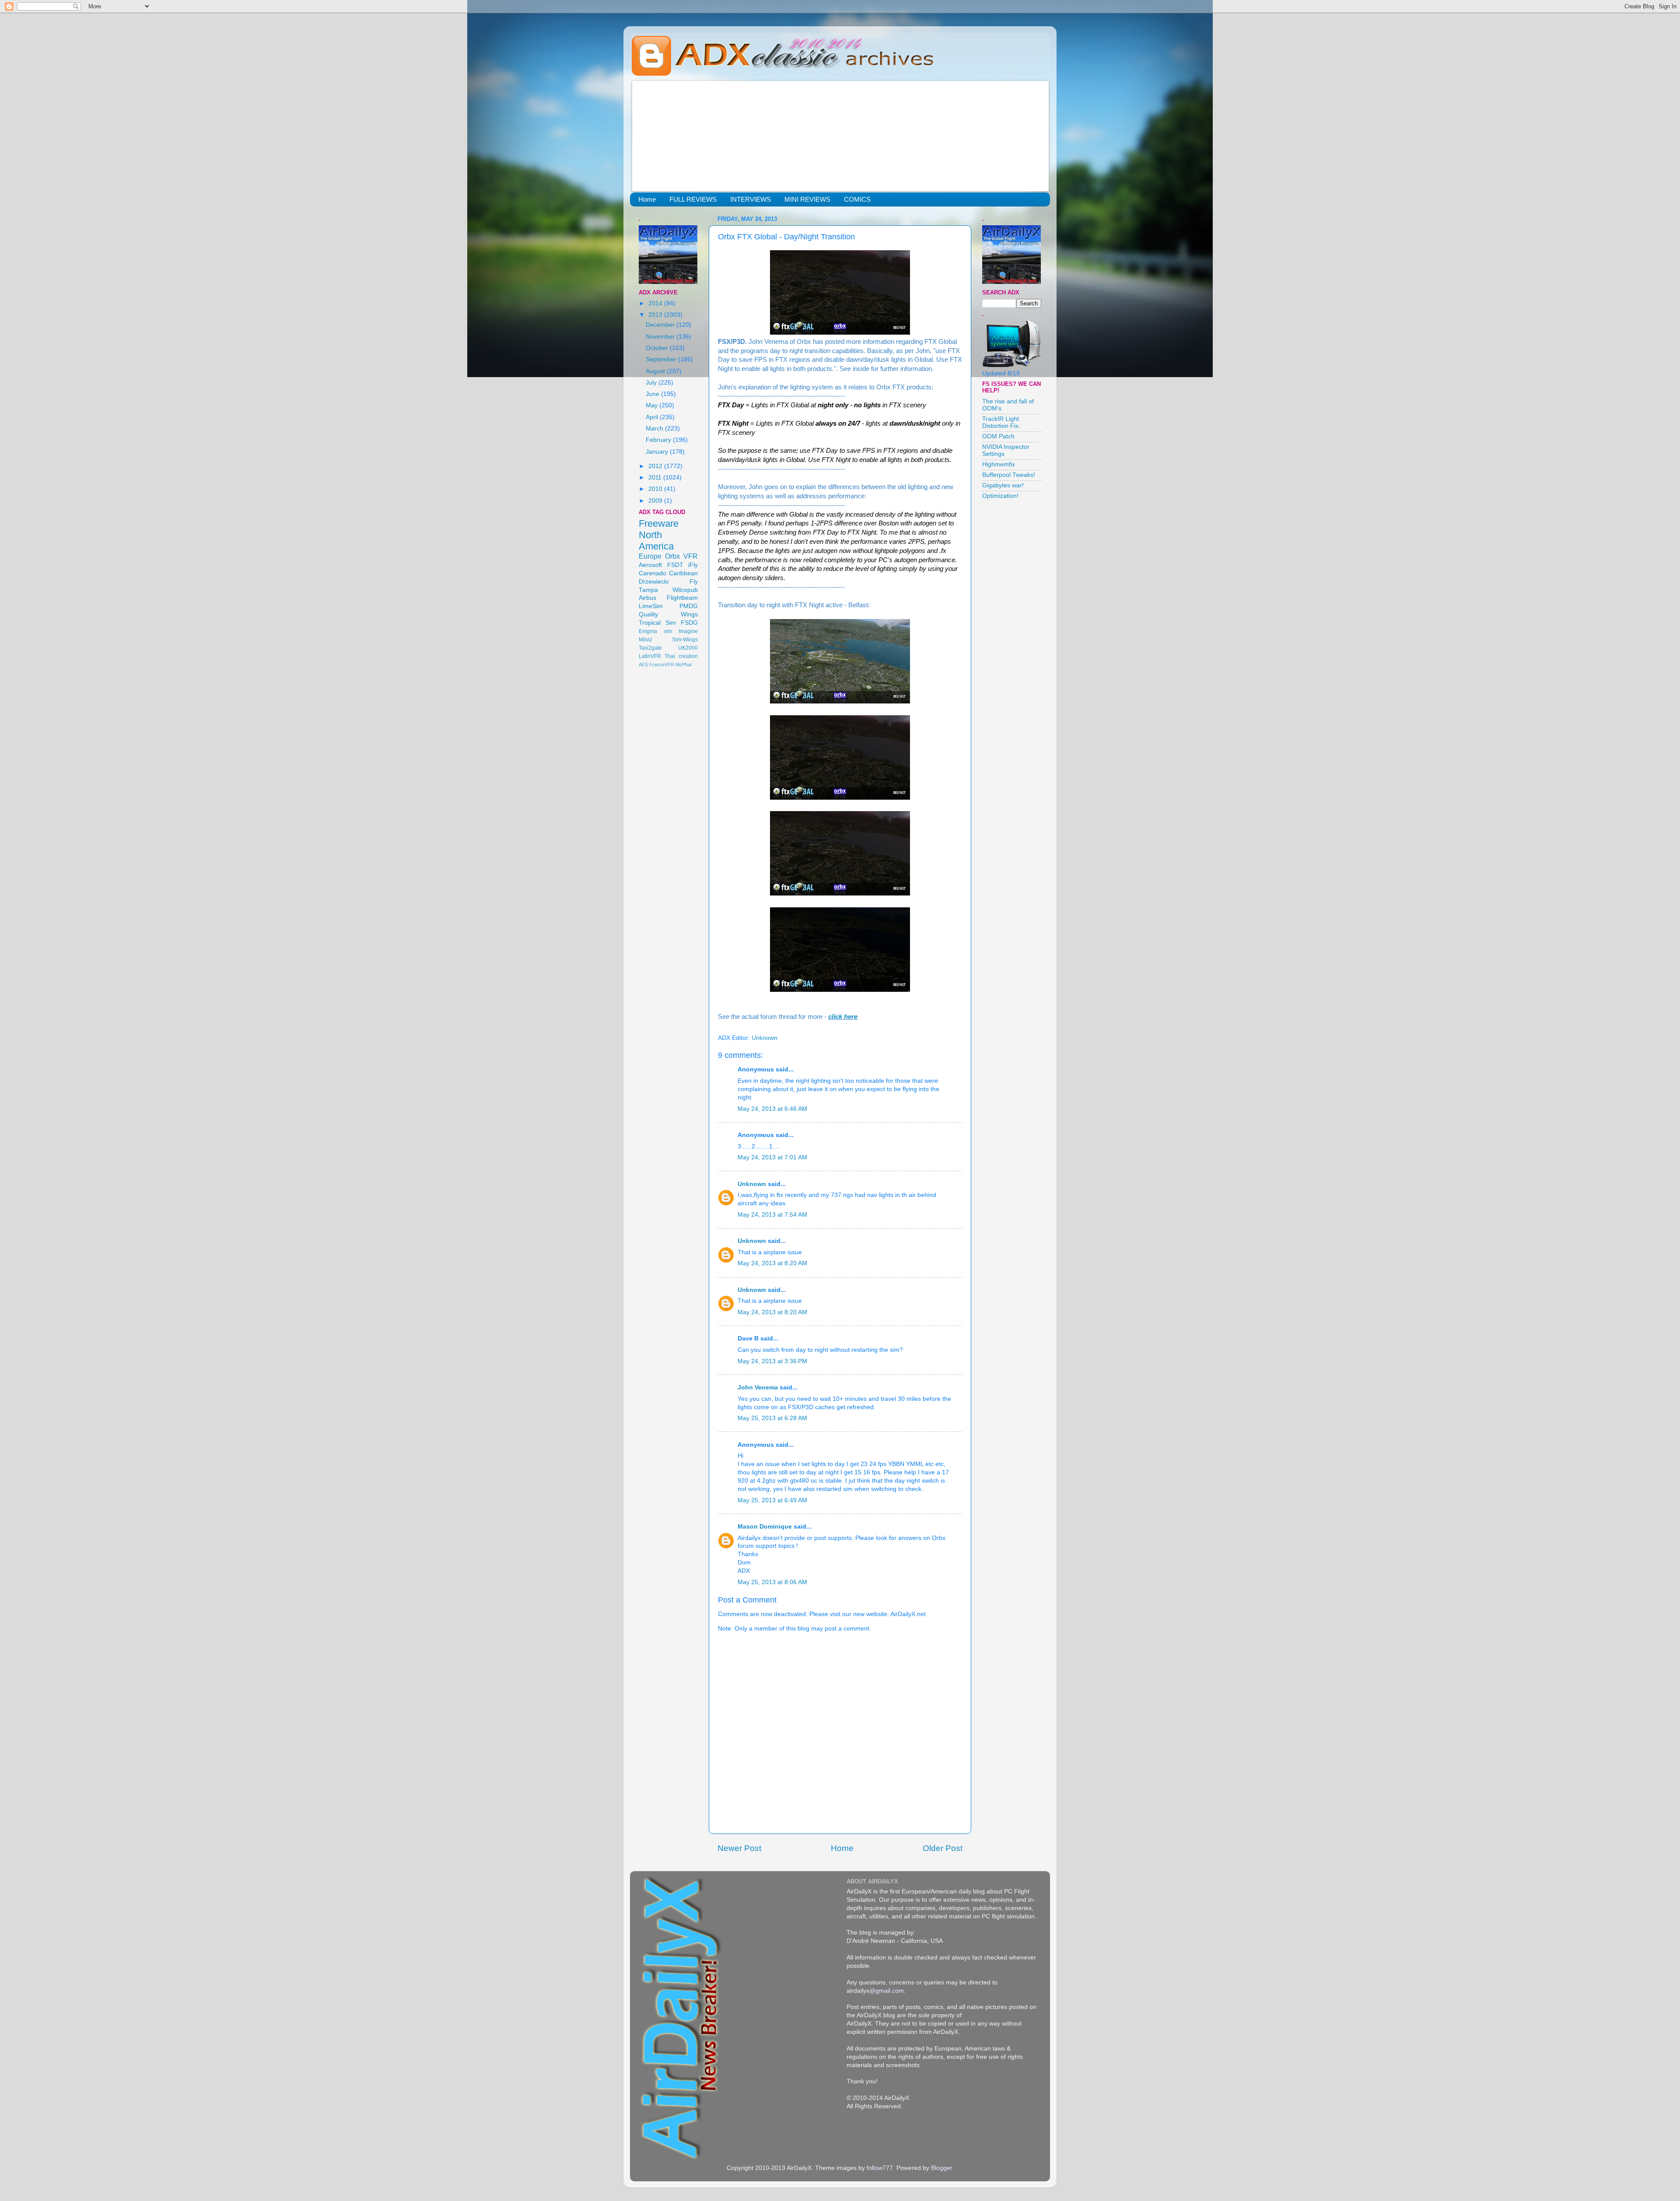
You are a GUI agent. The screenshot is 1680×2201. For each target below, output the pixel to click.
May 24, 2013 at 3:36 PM (772, 1361)
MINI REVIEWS (807, 199)
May (653, 405)
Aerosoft (650, 565)
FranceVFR (662, 665)
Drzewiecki (654, 582)
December (661, 325)
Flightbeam (682, 598)
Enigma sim (655, 631)
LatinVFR (650, 656)
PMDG (689, 606)
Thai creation (681, 656)
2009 (656, 501)
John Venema (758, 1387)
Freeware (659, 523)
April (653, 417)
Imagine (688, 631)
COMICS (857, 199)
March (655, 429)
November (661, 337)
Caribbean (683, 573)
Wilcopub (685, 590)
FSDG (689, 623)
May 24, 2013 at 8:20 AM (772, 1263)
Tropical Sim (657, 623)
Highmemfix (999, 464)
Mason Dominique (765, 1527)
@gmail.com (887, 1991)
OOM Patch (998, 436)
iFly (693, 565)
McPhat (684, 665)
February (659, 440)
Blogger (941, 2168)
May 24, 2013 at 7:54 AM (772, 1215)
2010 (656, 489)
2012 (656, 466)
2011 (656, 478)
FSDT (675, 565)
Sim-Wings (685, 640)
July (652, 383)
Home (647, 199)
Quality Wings (668, 614)
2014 (656, 303)
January (658, 452)
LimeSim (651, 606)
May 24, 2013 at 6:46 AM (772, 1109)
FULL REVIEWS (693, 199)
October (658, 348)
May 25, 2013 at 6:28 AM (772, 1418)
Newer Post (739, 1848)
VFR (691, 556)
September (662, 359)
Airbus (647, 598)
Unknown (752, 1184)
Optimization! (1000, 496)
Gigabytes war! (1003, 485)
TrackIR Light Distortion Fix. (1001, 422)
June (653, 394)
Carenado (653, 573)
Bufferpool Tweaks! (1009, 475)
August (656, 371)
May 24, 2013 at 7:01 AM (772, 1157)
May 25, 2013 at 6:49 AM (772, 1500)
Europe (650, 556)
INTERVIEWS (751, 199)
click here (843, 1017)
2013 (656, 315)
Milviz (646, 640)
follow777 (880, 2168)
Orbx (672, 556)
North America (656, 541)
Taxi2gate (650, 648)
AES (643, 665)
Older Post (943, 1848)
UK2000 (688, 648)
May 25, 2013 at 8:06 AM (772, 1582)
